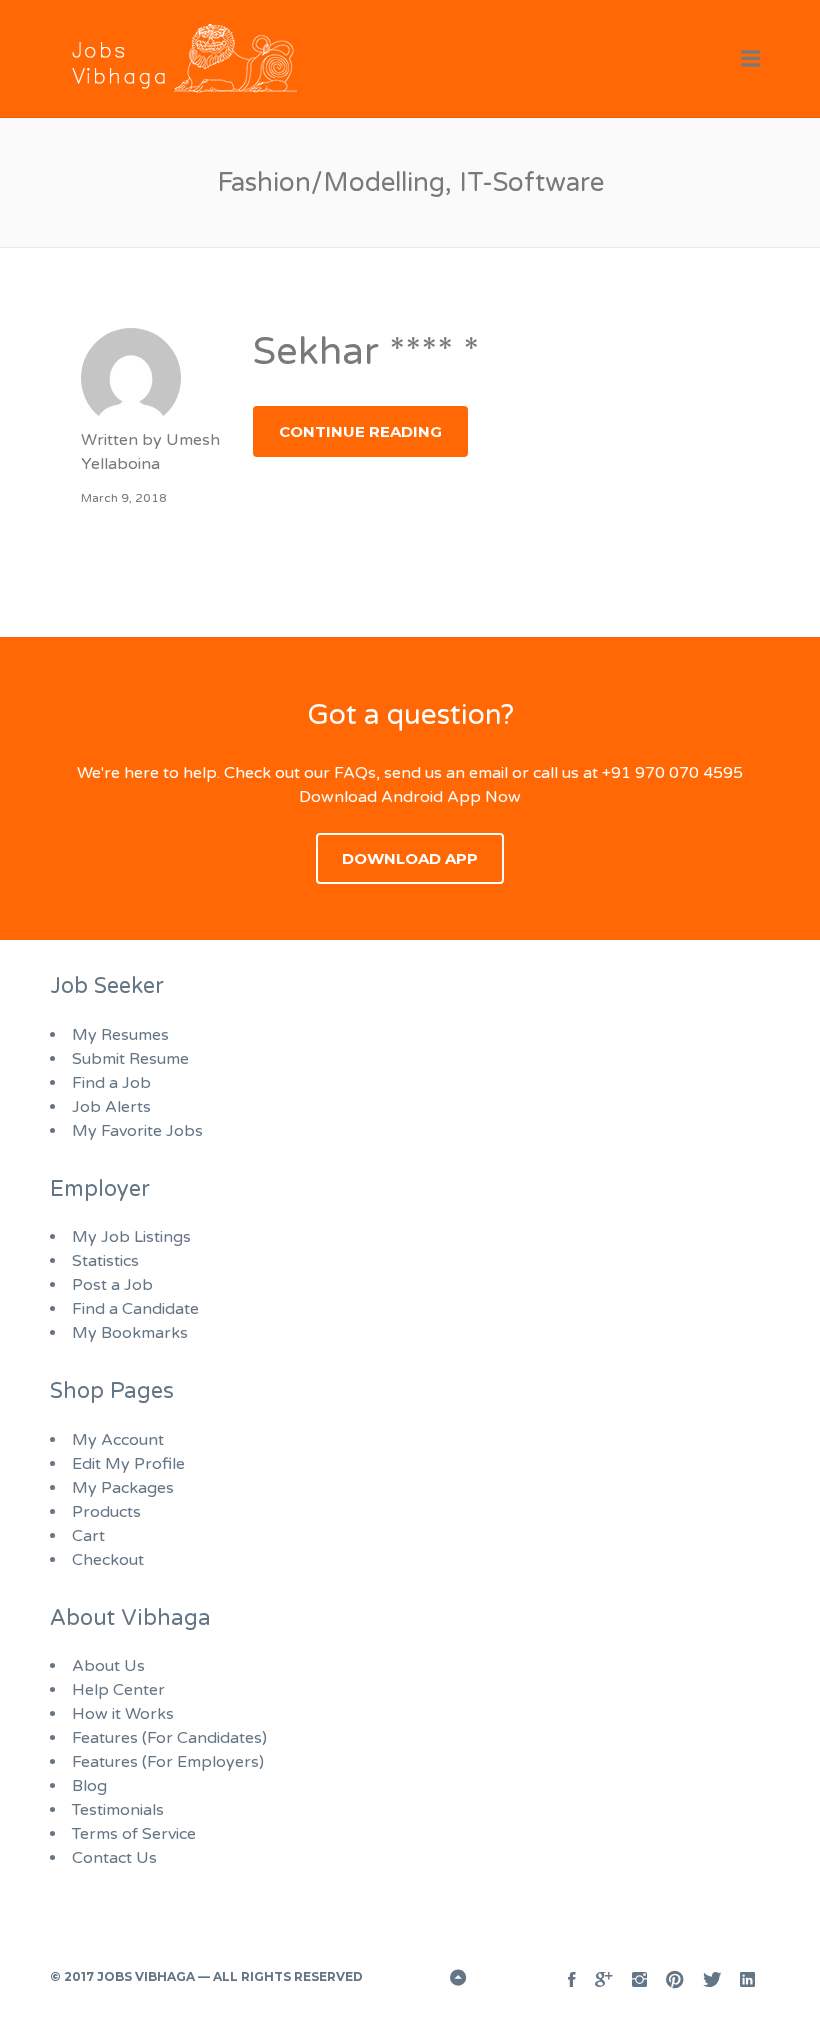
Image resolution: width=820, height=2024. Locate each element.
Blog (89, 1786)
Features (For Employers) (168, 1762)
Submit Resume (130, 1059)
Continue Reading (360, 431)
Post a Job (112, 1285)
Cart (88, 1536)
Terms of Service (134, 1834)
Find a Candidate (135, 1309)
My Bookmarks (130, 1333)
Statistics (105, 1261)
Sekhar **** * (366, 352)
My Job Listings (131, 1237)
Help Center (118, 1690)
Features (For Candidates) (169, 1738)
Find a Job (111, 1083)
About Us (108, 1666)
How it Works (123, 1714)
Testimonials (118, 1810)
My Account (118, 1440)
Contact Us (114, 1858)
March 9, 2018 (124, 498)
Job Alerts (111, 1107)
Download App (410, 858)
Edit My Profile (128, 1464)
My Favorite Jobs (137, 1131)
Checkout (108, 1560)
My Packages (123, 1488)
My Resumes (120, 1035)
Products (106, 1512)
